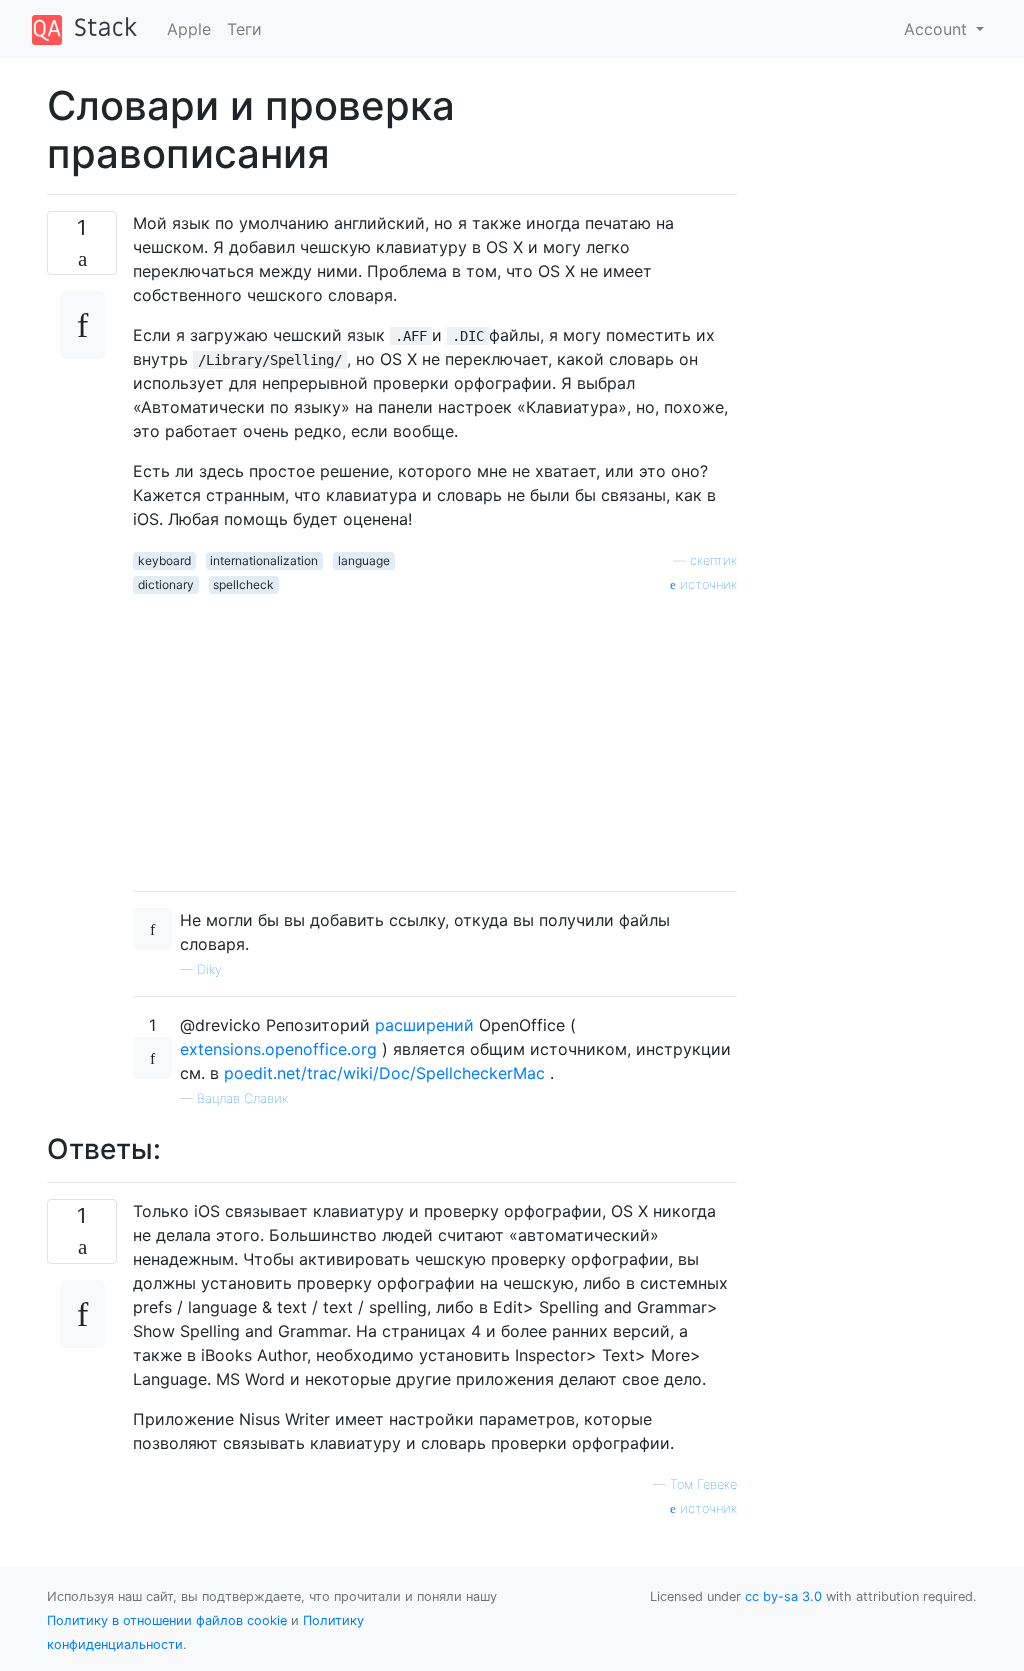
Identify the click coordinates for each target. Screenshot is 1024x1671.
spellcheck (243, 584)
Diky (209, 969)
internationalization (264, 560)
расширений (424, 1025)
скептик (713, 560)
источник (706, 584)
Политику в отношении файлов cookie (167, 1620)
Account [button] (938, 29)
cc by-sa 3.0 (783, 1596)
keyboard (164, 560)
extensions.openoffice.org (278, 1049)
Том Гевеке (703, 1484)
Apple (189, 29)
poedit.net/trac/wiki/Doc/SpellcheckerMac (384, 1073)
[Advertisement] (435, 735)
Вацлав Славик (242, 1098)
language (364, 560)
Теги (244, 29)
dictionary (166, 584)
